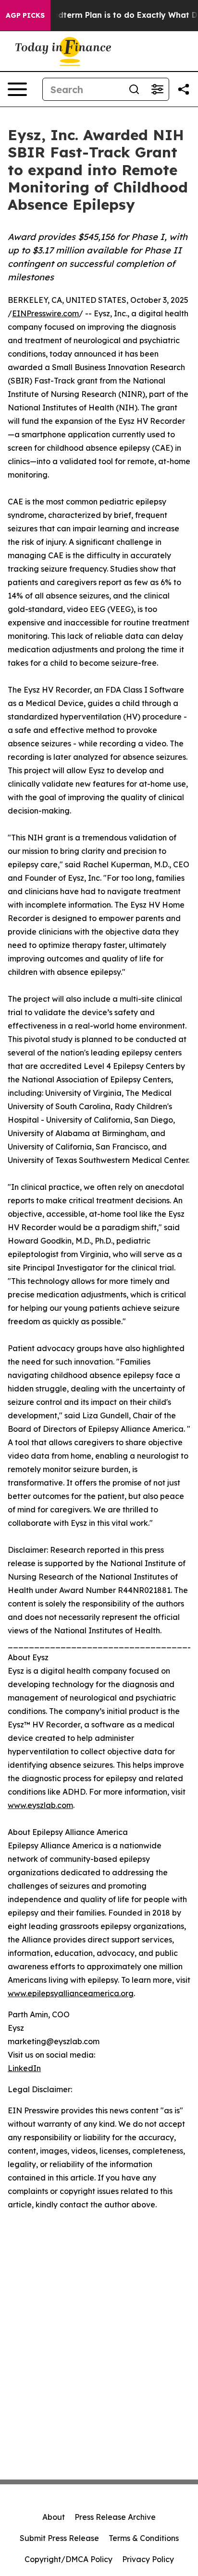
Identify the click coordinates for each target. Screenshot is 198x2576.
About (54, 2517)
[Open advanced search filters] (157, 89)
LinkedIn (24, 2068)
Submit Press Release (59, 2538)
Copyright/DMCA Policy (68, 2559)
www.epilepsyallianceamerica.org (71, 1993)
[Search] (134, 89)
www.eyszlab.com (40, 1805)
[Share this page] (184, 89)
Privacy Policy (148, 2559)
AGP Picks (25, 15)
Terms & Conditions (144, 2538)
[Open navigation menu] (17, 89)
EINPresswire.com (45, 313)
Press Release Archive (115, 2517)
